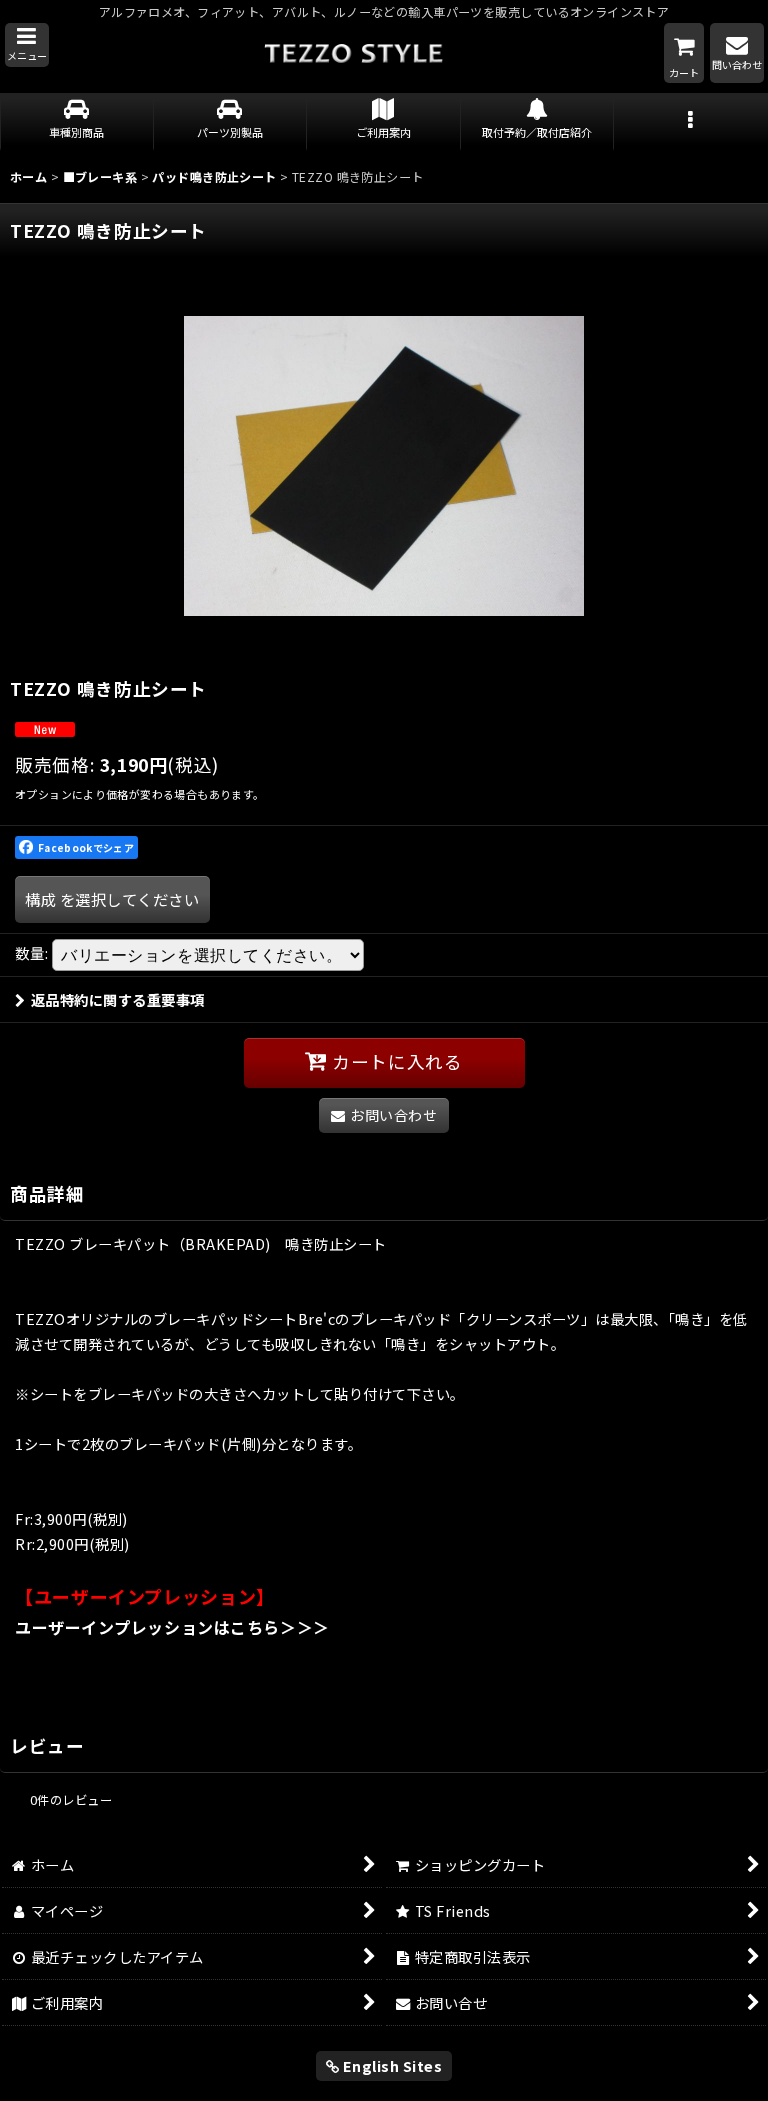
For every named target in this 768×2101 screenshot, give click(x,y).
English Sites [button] (390, 2065)
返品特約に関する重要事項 (118, 999)
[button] (27, 45)
